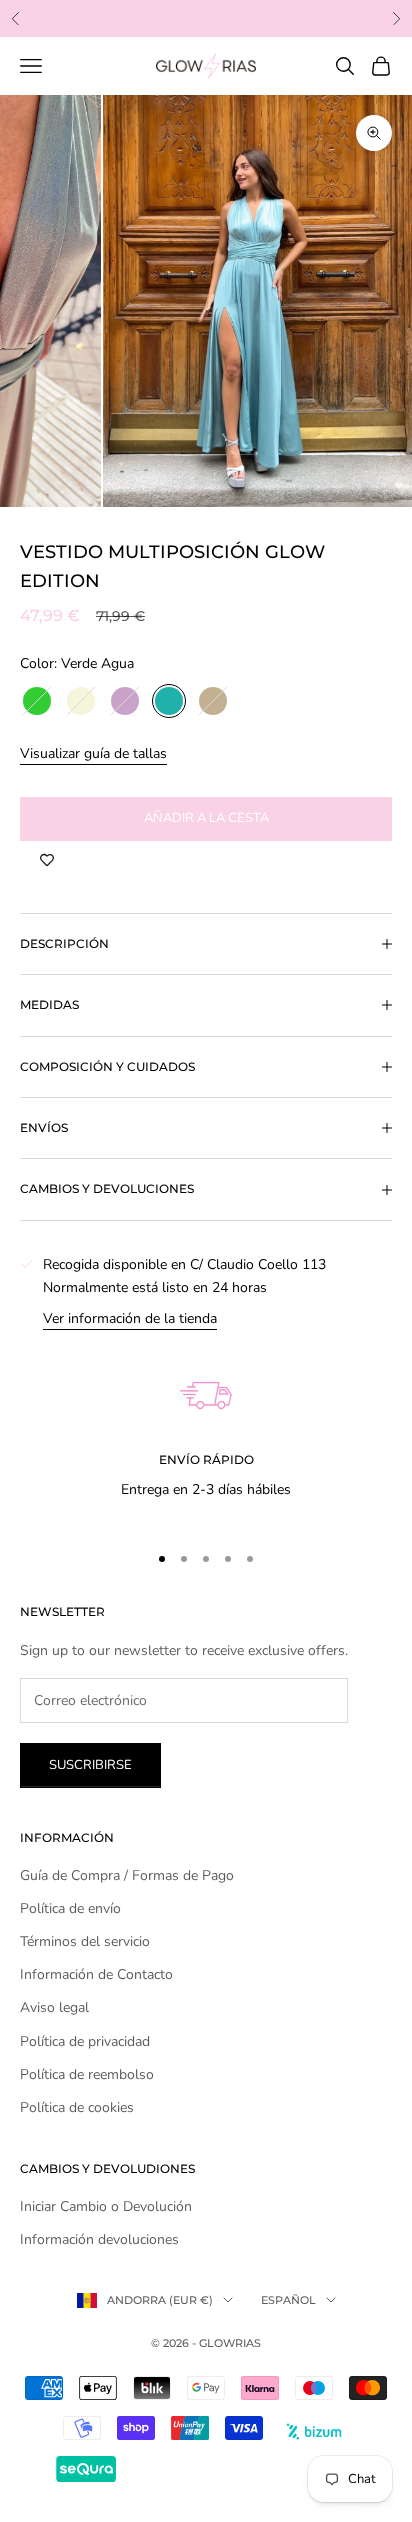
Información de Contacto (96, 1974)
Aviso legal (54, 2007)
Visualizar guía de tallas (93, 753)
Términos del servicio (85, 1941)
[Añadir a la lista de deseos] (47, 861)
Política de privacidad (85, 2041)
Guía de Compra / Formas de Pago (127, 1875)
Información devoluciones (99, 2239)
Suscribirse (90, 1765)
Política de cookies (77, 2107)
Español (288, 2300)
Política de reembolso (87, 2074)
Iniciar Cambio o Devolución (106, 2206)
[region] (206, 1427)
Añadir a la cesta (206, 818)
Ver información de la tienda (130, 1318)
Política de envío (70, 1908)
